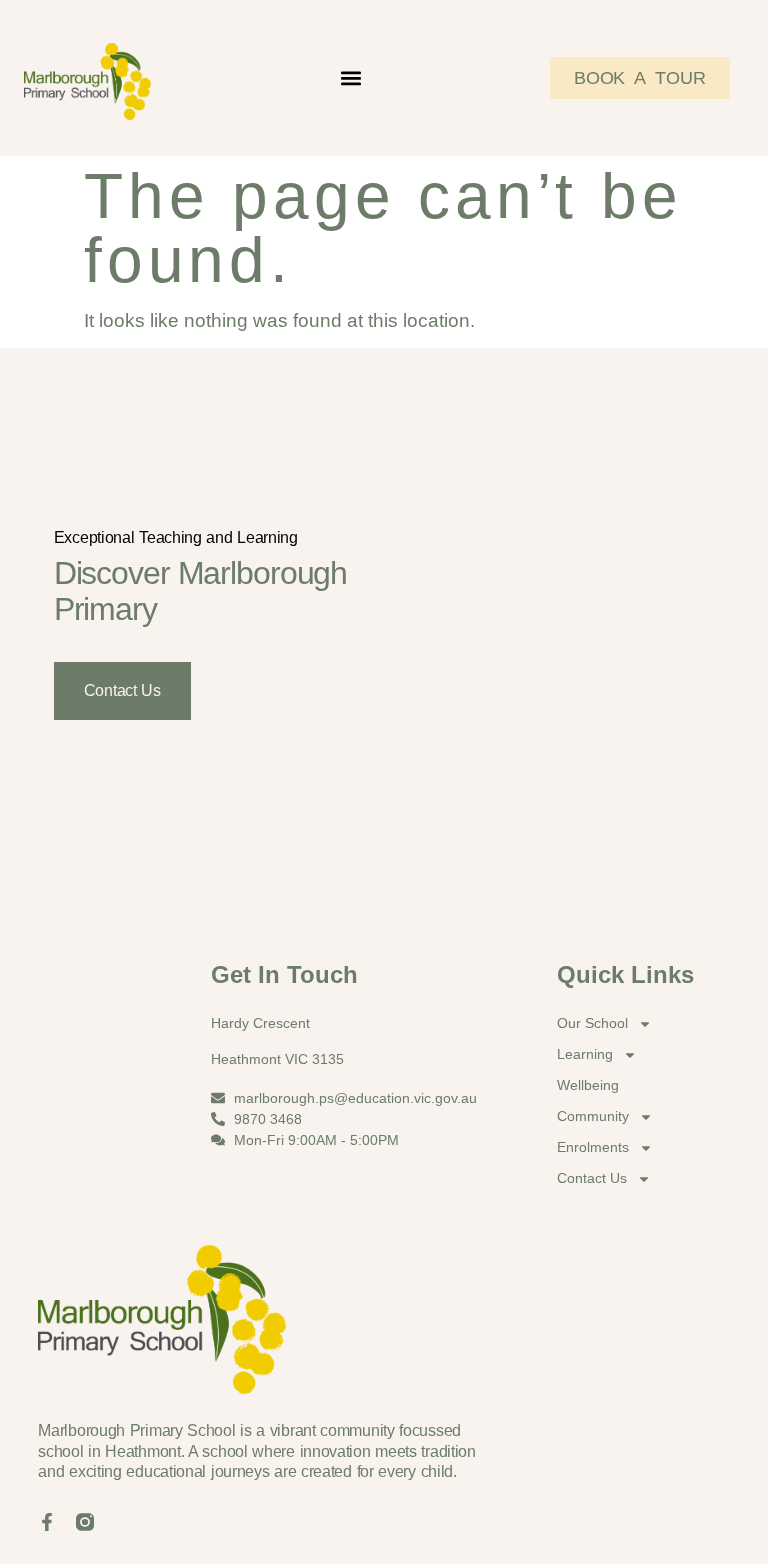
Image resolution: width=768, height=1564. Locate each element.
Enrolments (593, 1147)
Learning (585, 1054)
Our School (592, 1023)
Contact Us (122, 690)
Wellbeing (588, 1085)
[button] (350, 77)
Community (593, 1116)
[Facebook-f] (47, 1522)
